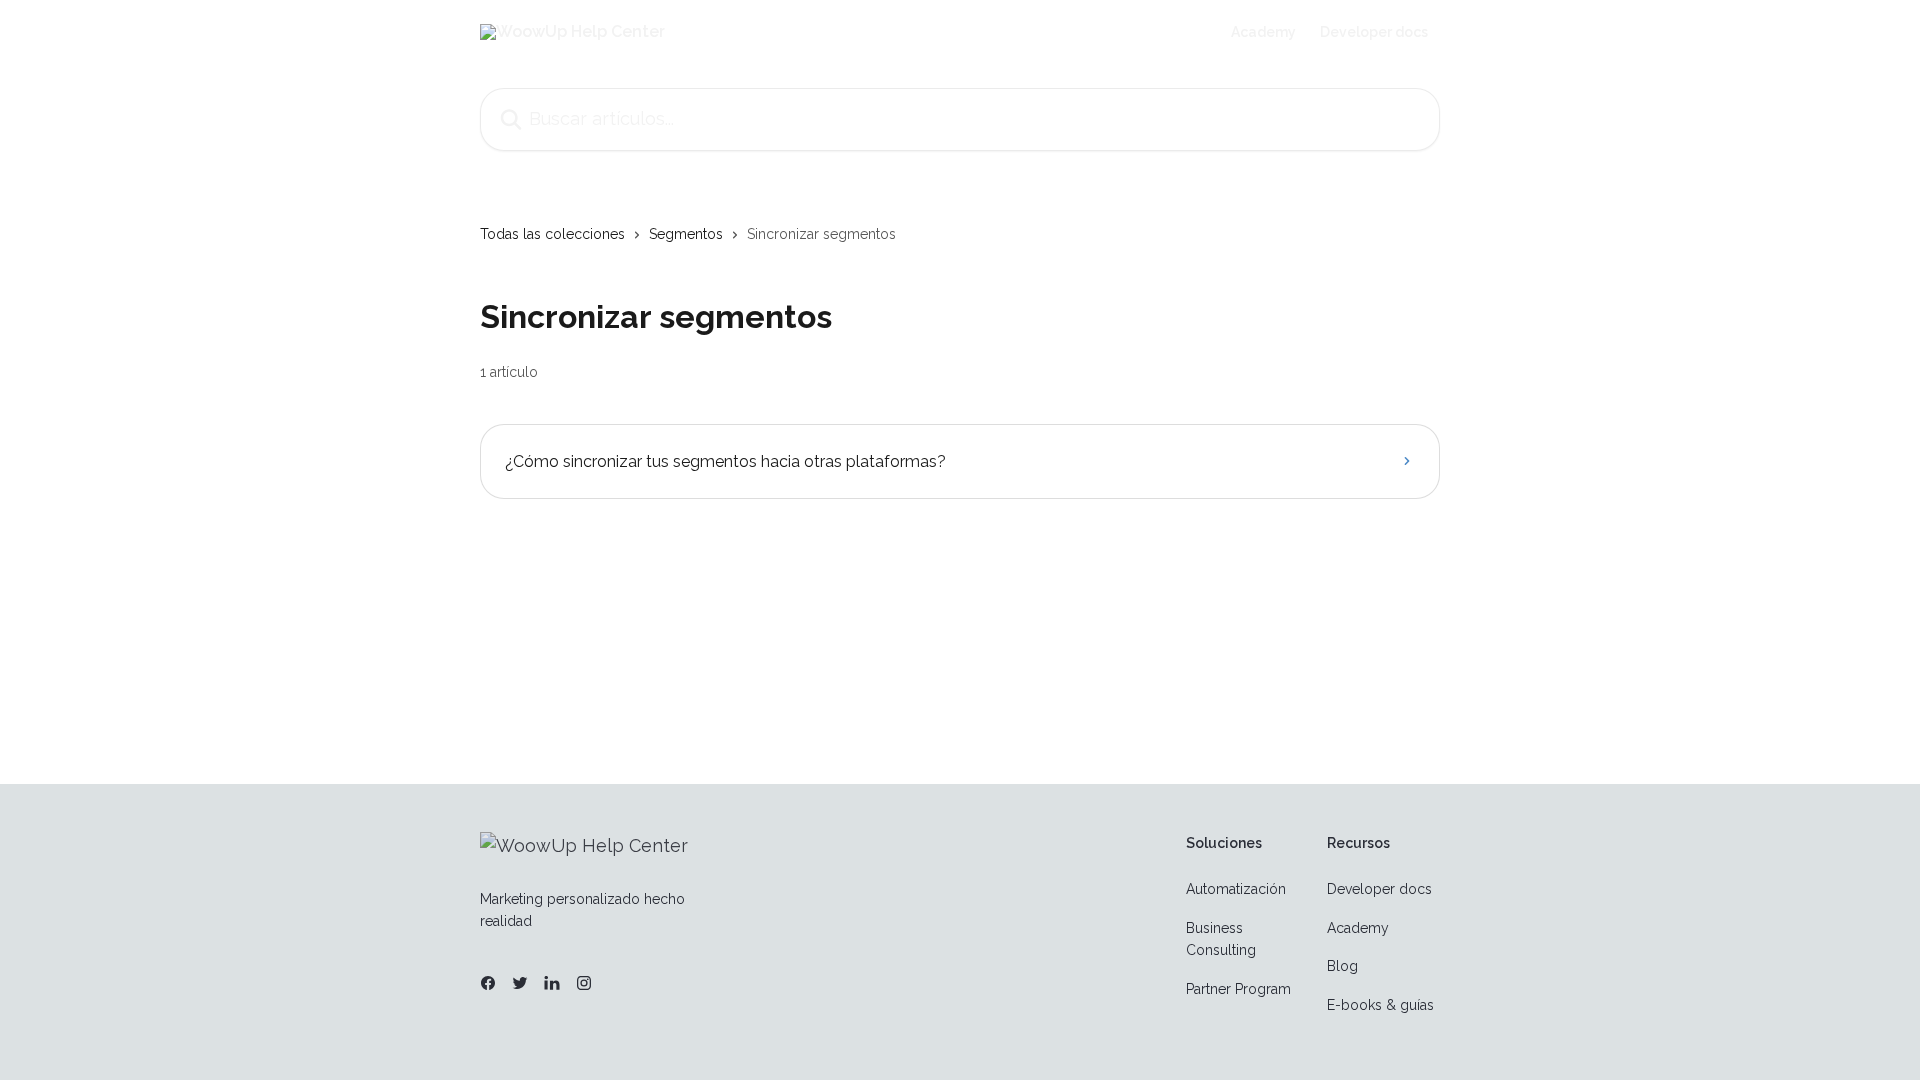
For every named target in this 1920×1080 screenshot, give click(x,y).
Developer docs (1374, 32)
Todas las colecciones (552, 234)
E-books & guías (1380, 1005)
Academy (1263, 32)
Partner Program (1238, 989)
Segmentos (686, 234)
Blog (1342, 966)
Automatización (1236, 889)
